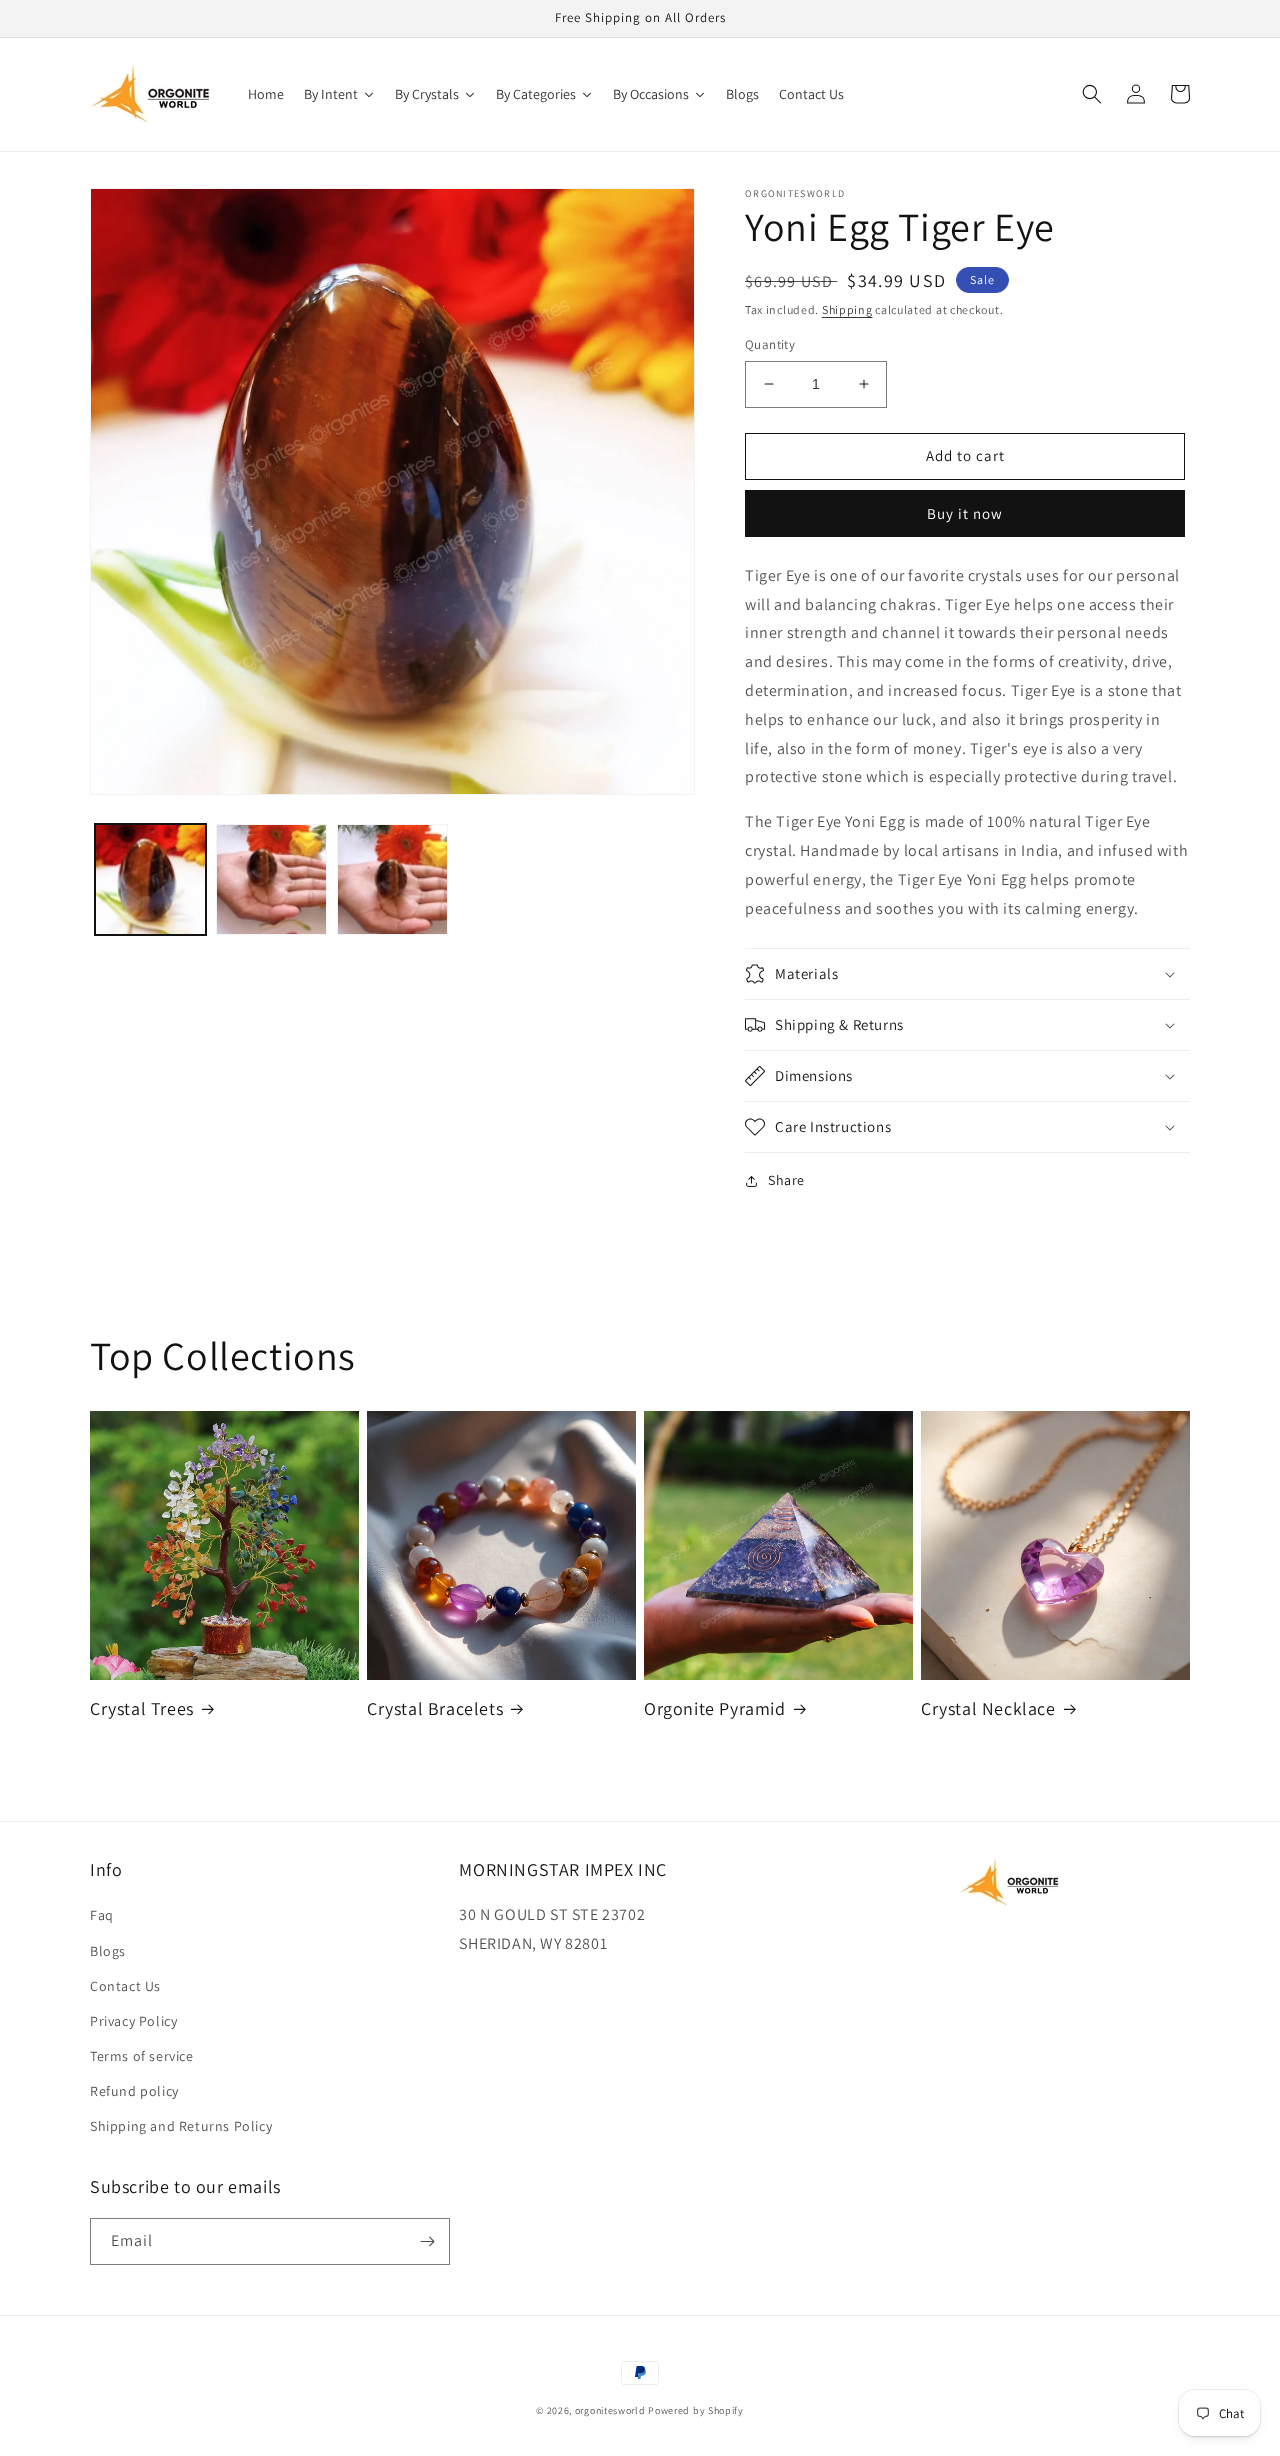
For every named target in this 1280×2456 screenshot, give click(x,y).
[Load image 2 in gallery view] (271, 879)
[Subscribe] (427, 2241)
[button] (1092, 94)
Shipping (847, 309)
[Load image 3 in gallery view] (392, 879)
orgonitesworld (610, 2410)
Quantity (770, 344)
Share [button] (786, 1180)
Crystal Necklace (988, 1708)
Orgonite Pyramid (715, 1708)
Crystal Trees (142, 1708)
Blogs (108, 1951)
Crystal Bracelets (435, 1708)
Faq (102, 1915)
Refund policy (134, 2091)
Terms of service (142, 2056)
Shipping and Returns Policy (181, 2126)
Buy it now (965, 513)
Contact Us (125, 1986)
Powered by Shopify (696, 2410)
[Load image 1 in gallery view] (150, 879)
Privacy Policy (133, 2021)
